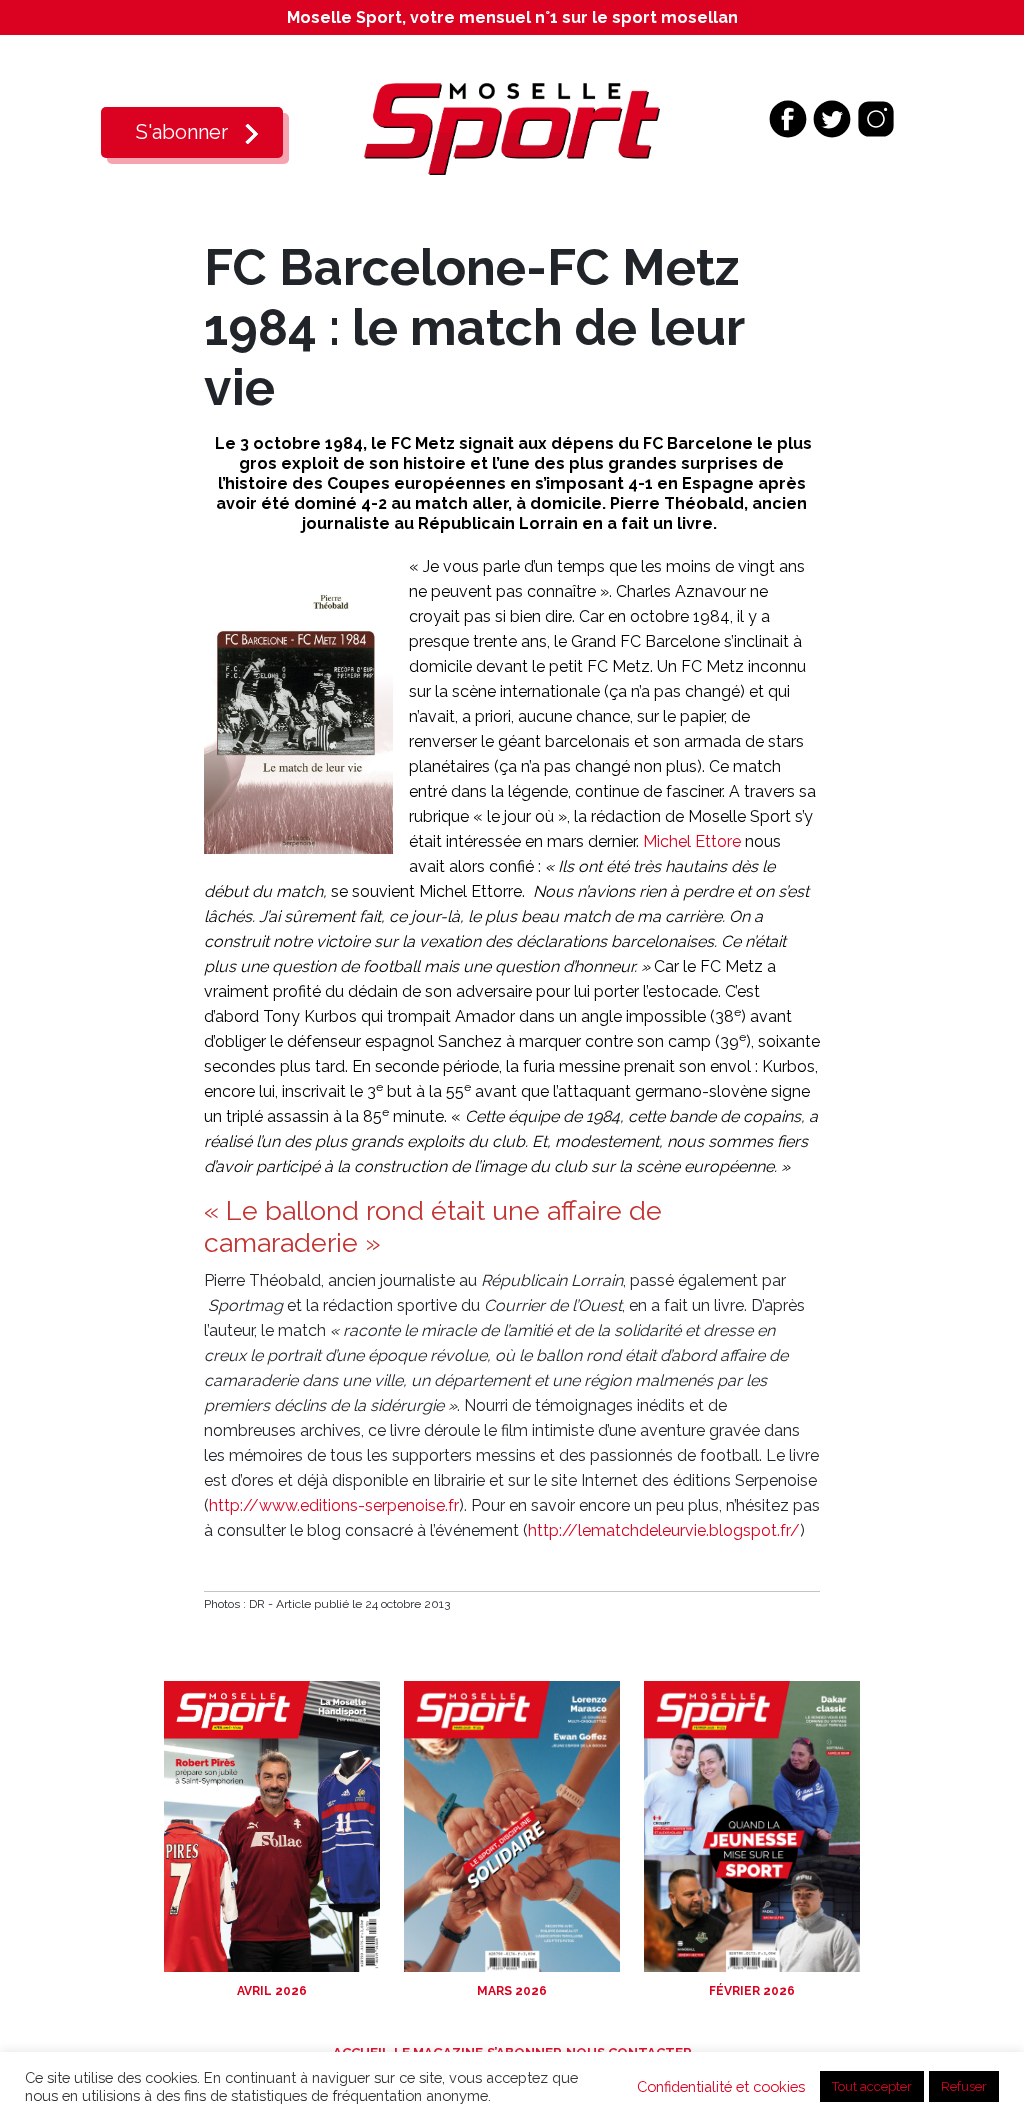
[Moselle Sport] (512, 127)
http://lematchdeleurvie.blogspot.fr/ (664, 1530)
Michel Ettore (692, 841)
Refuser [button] (964, 2086)
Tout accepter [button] (872, 2086)
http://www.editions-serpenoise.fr (334, 1505)
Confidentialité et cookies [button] (721, 2086)
